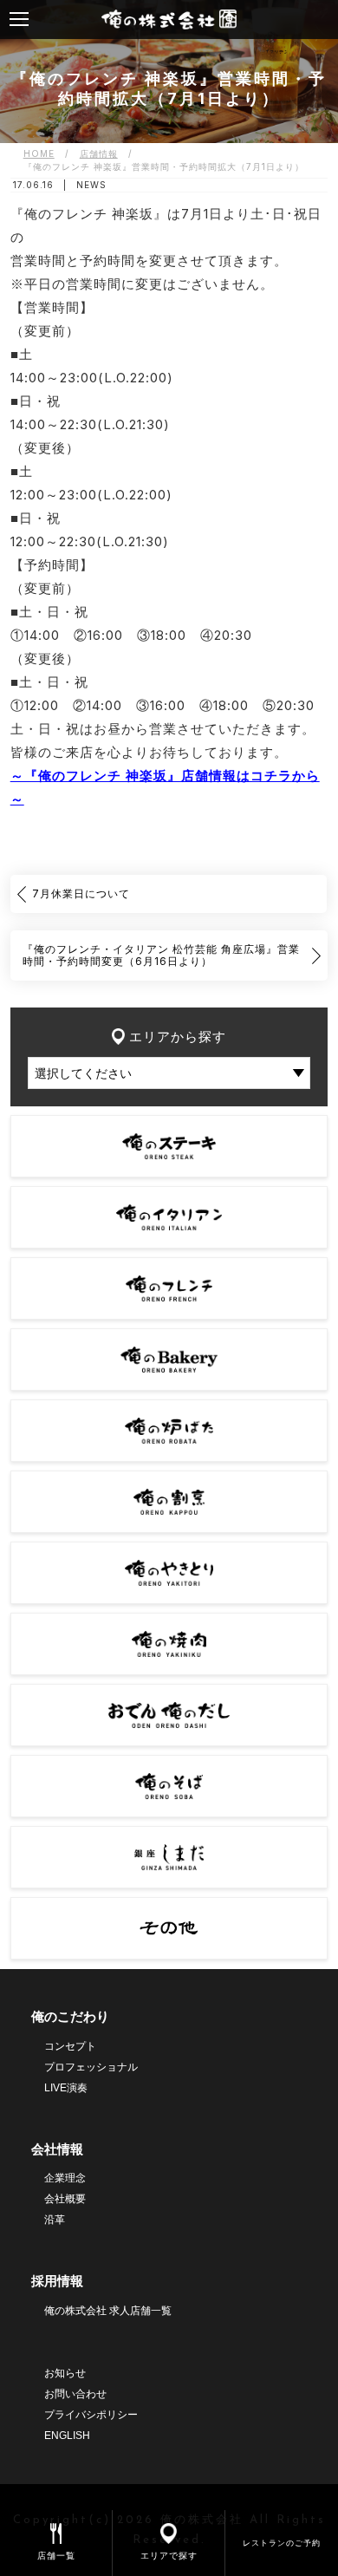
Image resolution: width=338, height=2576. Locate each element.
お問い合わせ (75, 2394)
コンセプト (70, 2046)
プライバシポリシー (91, 2415)
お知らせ (65, 2373)
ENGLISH (67, 2436)
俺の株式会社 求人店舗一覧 (108, 2311)
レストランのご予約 (282, 2543)
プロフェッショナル (91, 2067)
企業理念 (65, 2178)
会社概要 (65, 2199)
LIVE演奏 (66, 2088)
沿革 (55, 2220)
